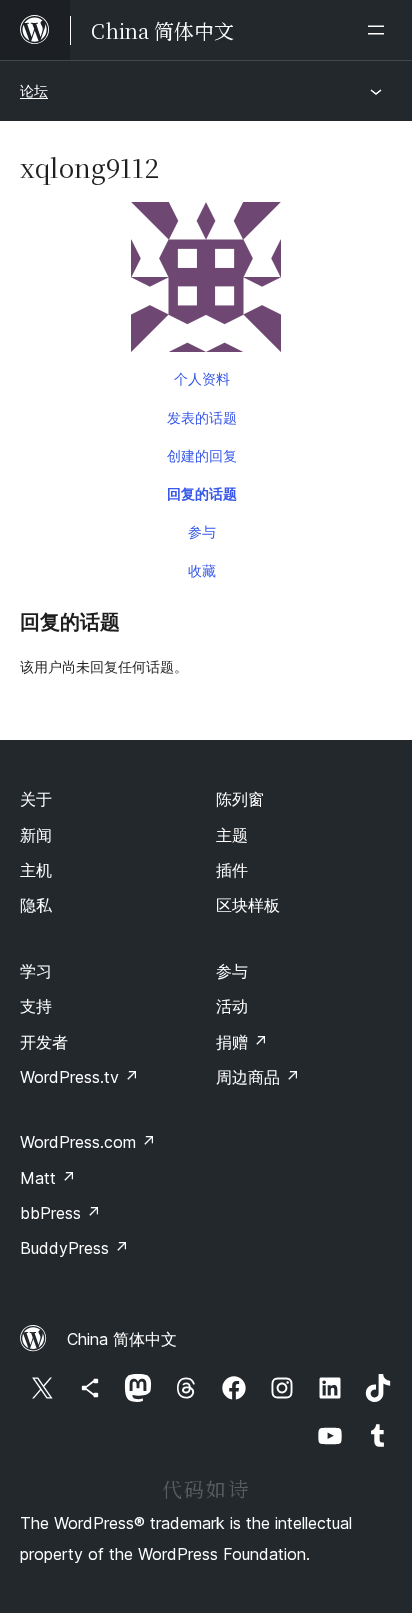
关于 (36, 799)
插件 (232, 870)
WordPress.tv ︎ (79, 1077)
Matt (48, 1178)
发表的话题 (202, 417)
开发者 (44, 1042)
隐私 (36, 905)
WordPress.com (88, 1142)
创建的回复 (202, 455)
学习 (36, 971)
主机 (36, 870)
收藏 (202, 570)
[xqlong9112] (206, 281)
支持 (36, 1006)
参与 (202, 531)
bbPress (60, 1213)
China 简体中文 (122, 1339)
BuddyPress (74, 1248)
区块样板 (248, 905)
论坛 (34, 90)
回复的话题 (202, 493)
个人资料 (202, 378)
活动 (232, 1006)
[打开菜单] (380, 30)
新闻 (36, 835)
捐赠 (242, 1042)
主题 (232, 835)
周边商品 (258, 1077)
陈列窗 (240, 799)
